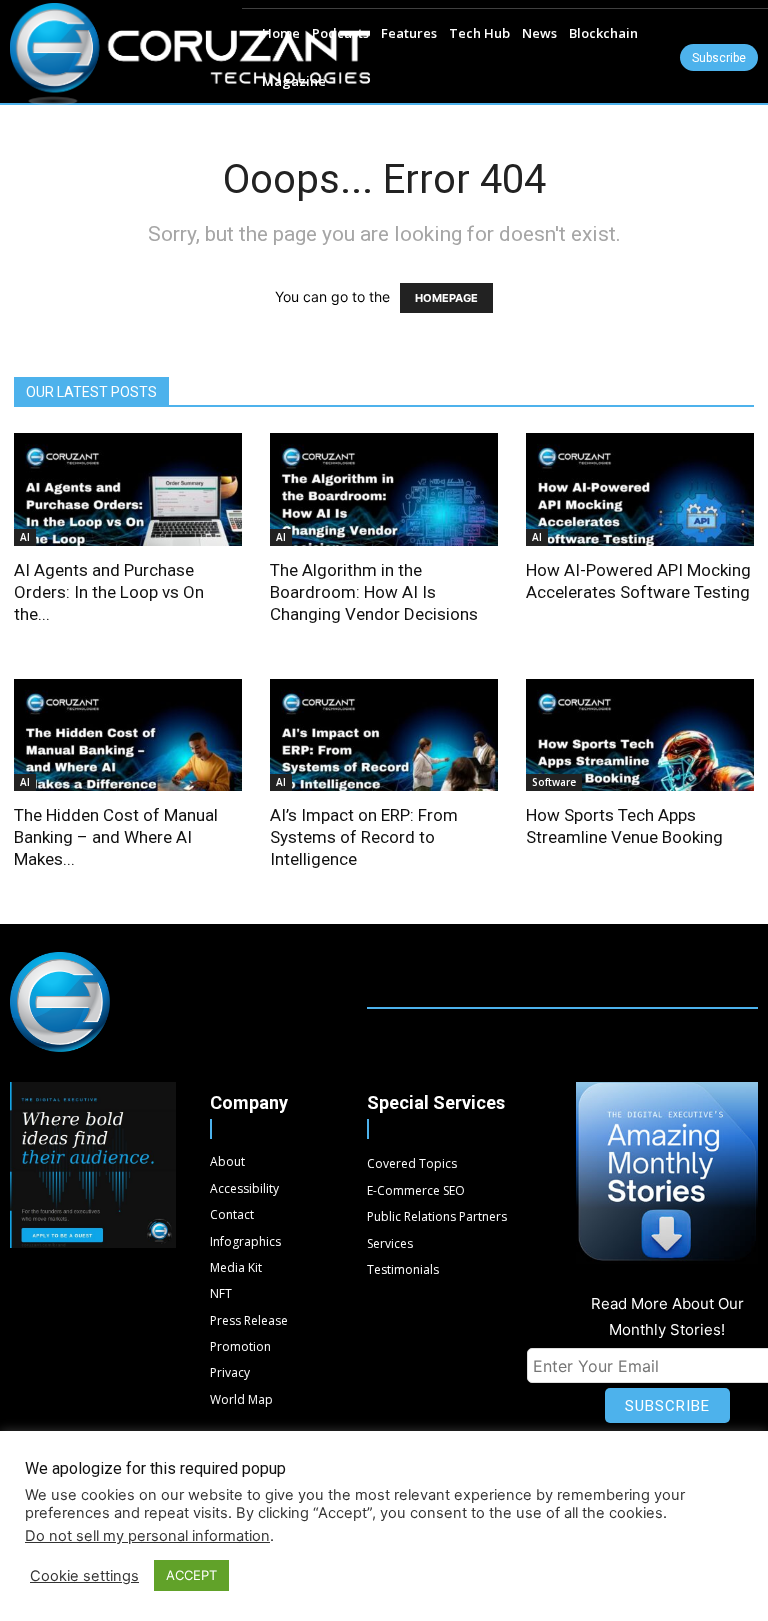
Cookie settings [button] (84, 1576)
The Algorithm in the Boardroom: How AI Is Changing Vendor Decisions (374, 592)
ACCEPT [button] (191, 1575)
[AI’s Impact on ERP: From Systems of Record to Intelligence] (384, 735)
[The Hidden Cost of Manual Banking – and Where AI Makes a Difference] (128, 735)
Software (554, 782)
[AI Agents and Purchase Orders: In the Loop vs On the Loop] (128, 489)
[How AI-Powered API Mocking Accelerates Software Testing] (640, 489)
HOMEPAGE (446, 298)
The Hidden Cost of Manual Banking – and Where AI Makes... (116, 837)
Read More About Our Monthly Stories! (667, 1316)
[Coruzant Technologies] (190, 54)
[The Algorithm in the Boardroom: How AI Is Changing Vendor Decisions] (384, 489)
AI (25, 537)
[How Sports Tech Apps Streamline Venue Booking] (640, 735)
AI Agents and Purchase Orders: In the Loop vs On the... (109, 592)
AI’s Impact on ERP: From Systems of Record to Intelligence (364, 837)
